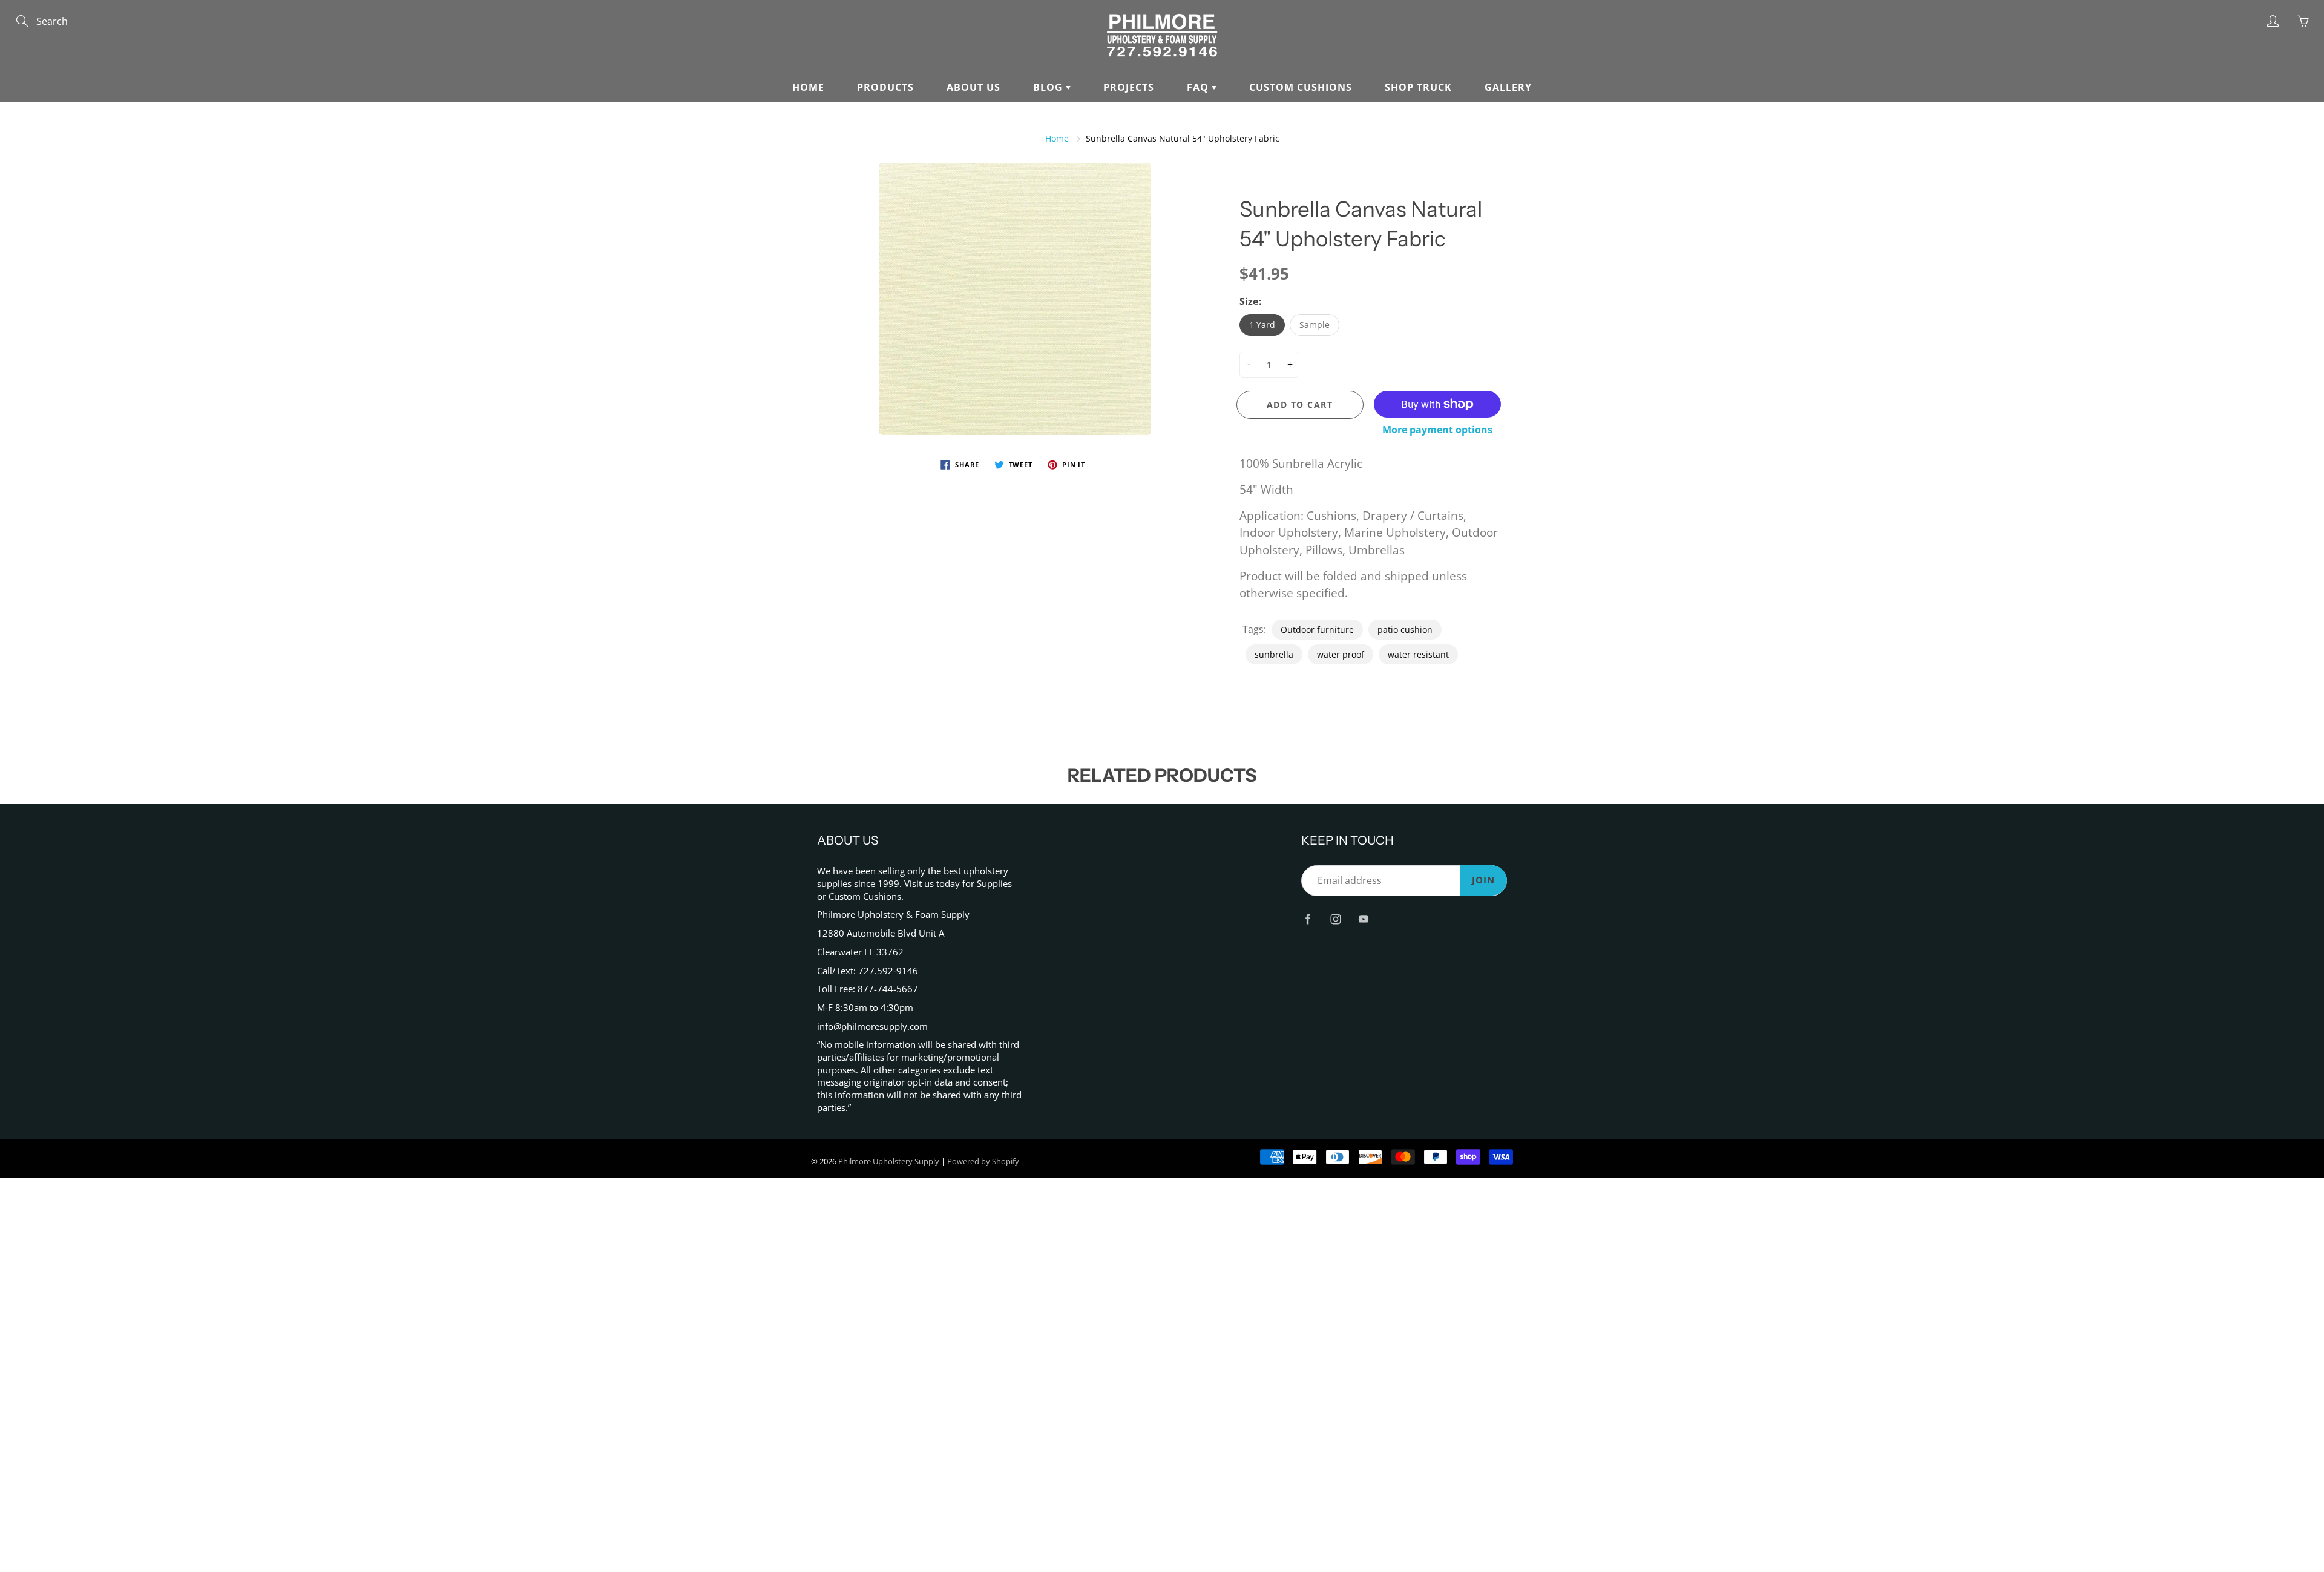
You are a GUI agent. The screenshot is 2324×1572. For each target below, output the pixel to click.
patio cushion (1405, 630)
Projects (1129, 87)
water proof (1341, 654)
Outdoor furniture (1317, 630)
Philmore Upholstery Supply (889, 1161)
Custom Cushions (1301, 87)
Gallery (1508, 87)
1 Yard (1262, 325)
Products (885, 87)
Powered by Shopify (983, 1161)
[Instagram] (1335, 919)
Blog (1049, 87)
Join (1483, 880)
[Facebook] (1308, 919)
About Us (973, 87)
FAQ (1199, 87)
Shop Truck (1418, 87)
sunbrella (1274, 654)
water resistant (1418, 654)
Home (808, 87)
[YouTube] (1363, 919)
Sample (1315, 325)
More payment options (1437, 430)
